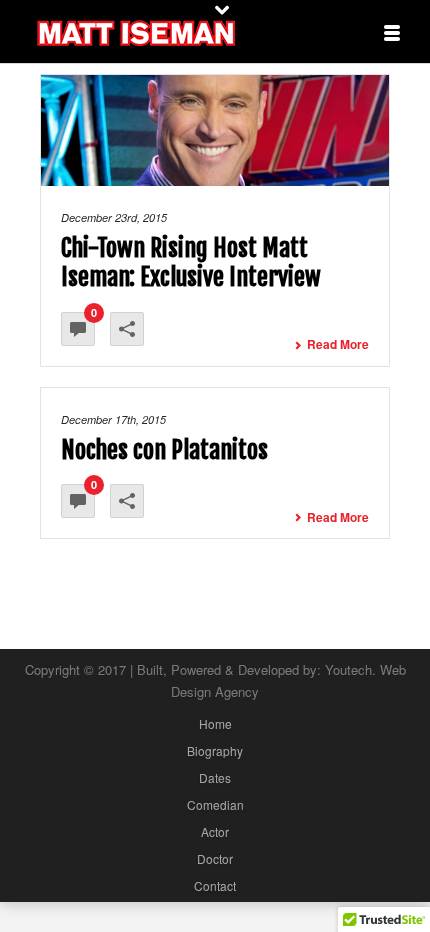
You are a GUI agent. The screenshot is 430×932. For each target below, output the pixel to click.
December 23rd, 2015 (114, 217)
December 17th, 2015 (113, 419)
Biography (215, 750)
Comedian (215, 804)
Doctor (215, 858)
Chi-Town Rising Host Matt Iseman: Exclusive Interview (191, 262)
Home (215, 723)
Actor (215, 831)
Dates (215, 777)
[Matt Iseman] (135, 30)
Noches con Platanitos (164, 450)
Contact (215, 885)
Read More (338, 344)
